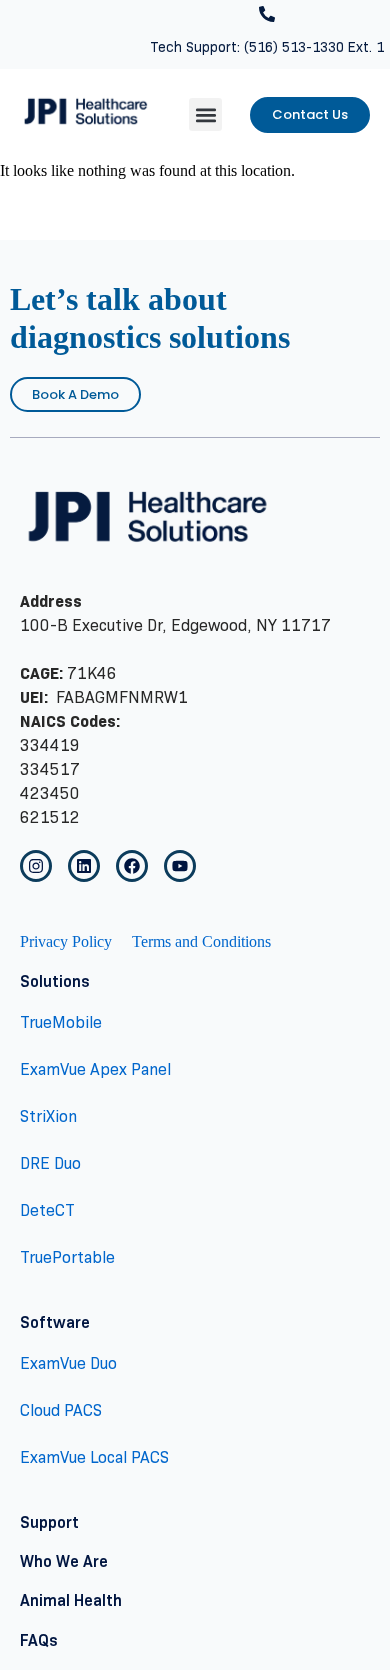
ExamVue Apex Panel (95, 1069)
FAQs (39, 1640)
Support (49, 1522)
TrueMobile (61, 1022)
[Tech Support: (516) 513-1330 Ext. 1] (267, 14)
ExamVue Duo (68, 1363)
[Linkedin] (84, 866)
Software (55, 1322)
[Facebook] (132, 866)
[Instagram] (36, 866)
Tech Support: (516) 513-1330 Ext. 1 (267, 47)
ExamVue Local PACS (94, 1457)
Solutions (55, 981)
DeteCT (47, 1210)
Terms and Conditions (201, 941)
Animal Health (71, 1600)
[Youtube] (180, 866)
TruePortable (67, 1257)
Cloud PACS (61, 1410)
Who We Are (64, 1561)
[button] (205, 114)
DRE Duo (50, 1163)
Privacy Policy (66, 941)
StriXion (48, 1116)
